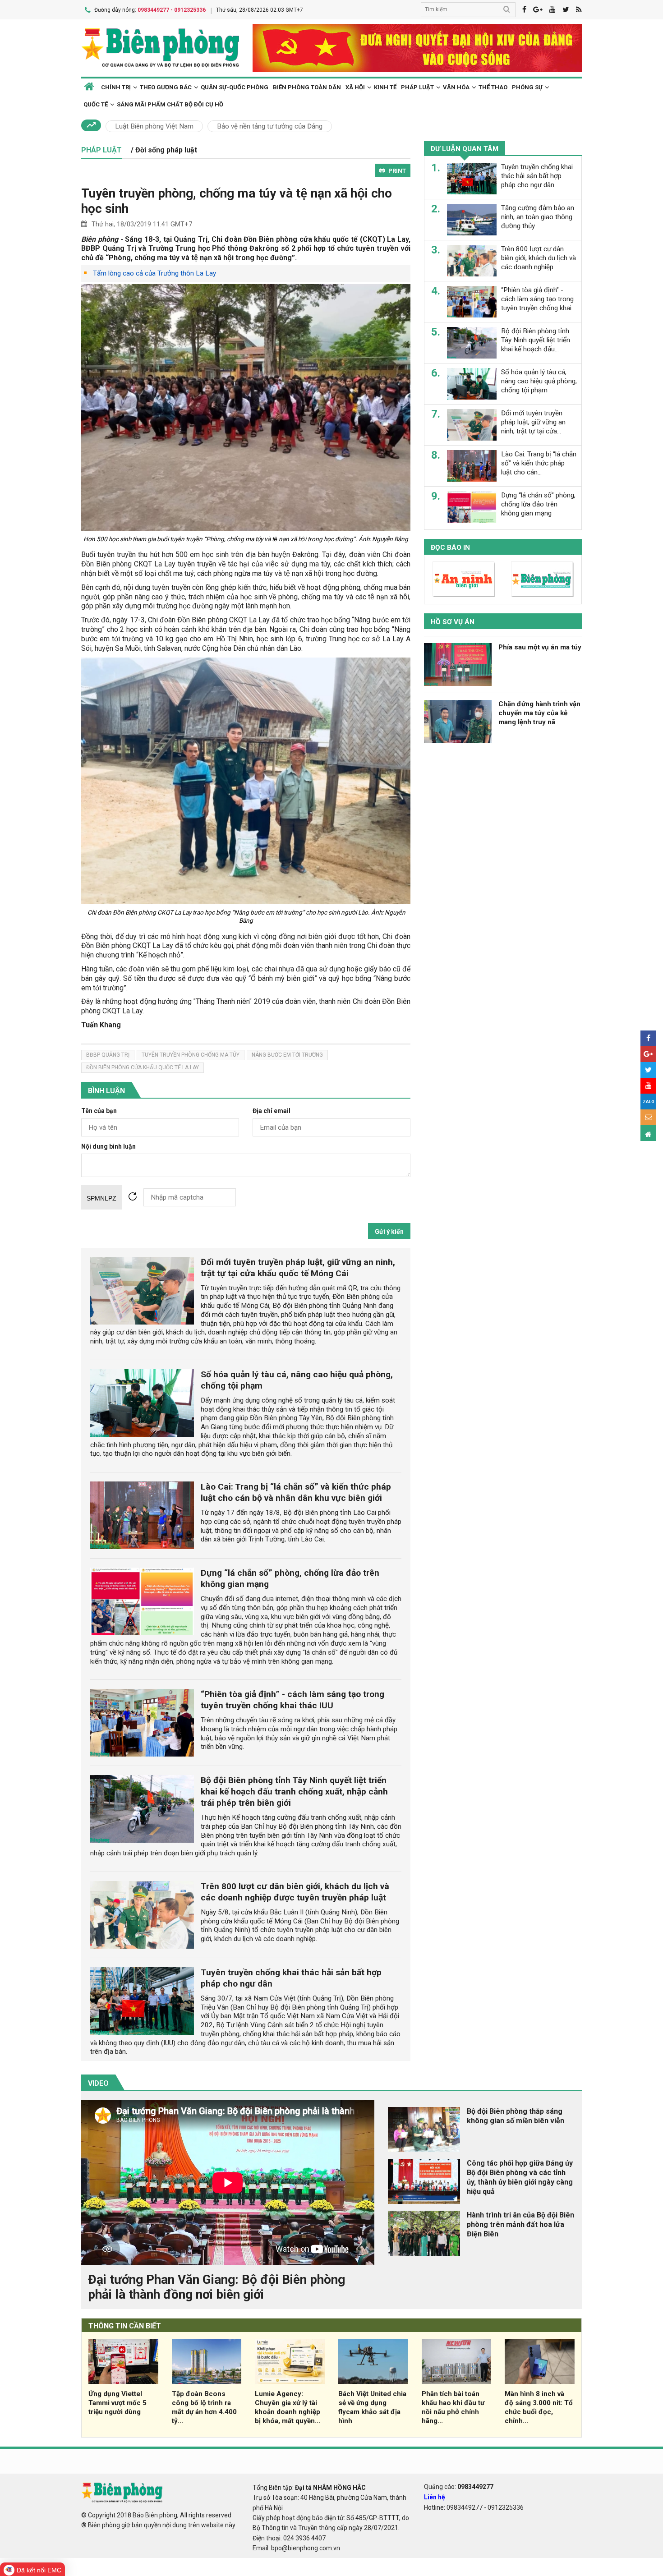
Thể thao (493, 87)
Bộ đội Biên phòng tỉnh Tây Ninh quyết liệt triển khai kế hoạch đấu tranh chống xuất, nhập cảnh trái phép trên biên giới (294, 1792)
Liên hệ (435, 2497)
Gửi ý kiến (389, 1232)
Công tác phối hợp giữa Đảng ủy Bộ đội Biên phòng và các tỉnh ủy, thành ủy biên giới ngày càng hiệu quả (520, 2177)
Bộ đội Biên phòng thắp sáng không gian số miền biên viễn (516, 2116)
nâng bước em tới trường (287, 1055)
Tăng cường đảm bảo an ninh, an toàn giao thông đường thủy (538, 217)
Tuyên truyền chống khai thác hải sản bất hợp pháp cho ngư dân (537, 176)
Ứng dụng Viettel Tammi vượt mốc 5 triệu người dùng (117, 2403)
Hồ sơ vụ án (453, 622)
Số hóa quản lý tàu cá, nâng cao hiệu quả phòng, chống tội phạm (539, 381)
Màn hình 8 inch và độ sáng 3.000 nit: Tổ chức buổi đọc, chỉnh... (539, 2407)
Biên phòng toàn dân (307, 87)
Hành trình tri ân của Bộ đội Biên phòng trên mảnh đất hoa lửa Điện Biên (520, 2224)
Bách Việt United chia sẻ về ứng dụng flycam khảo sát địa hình (372, 2407)
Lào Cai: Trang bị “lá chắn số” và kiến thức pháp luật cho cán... (539, 463)
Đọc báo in (450, 547)
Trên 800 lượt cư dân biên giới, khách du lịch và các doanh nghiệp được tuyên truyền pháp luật (295, 1892)
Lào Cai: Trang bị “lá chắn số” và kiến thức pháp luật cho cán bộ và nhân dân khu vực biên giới (296, 1492)
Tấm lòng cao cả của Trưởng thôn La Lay (154, 273)
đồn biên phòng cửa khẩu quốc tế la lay (143, 1067)
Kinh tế (385, 87)
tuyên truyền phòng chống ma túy (191, 1055)
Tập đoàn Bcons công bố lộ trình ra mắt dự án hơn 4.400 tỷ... (204, 2407)
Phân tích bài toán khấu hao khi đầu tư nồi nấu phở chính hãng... (453, 2407)
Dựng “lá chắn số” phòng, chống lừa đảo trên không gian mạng (538, 504)
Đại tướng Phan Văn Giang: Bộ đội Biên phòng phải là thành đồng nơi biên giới (216, 2287)
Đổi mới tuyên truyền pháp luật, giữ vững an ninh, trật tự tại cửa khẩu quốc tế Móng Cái (298, 1268)
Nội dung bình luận (108, 1147)
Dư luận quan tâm (465, 149)
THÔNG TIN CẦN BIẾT (125, 2326)
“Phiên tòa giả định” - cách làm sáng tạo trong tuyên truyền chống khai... (538, 299)
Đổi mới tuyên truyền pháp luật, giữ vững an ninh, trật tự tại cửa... (533, 422)
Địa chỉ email (272, 1111)
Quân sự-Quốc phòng (235, 87)
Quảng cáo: (459, 2487)
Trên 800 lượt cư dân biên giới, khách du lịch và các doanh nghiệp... (539, 258)
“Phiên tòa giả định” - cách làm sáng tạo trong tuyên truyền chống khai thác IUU (292, 1700)
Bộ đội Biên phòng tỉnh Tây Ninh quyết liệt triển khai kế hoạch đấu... (536, 340)
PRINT (397, 171)
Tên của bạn (99, 1111)
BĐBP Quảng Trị (108, 1055)
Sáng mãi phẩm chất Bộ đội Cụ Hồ (170, 104)
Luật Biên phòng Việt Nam (154, 126)
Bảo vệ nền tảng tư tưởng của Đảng (270, 126)
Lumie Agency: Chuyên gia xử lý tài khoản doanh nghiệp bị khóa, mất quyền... (288, 2407)
